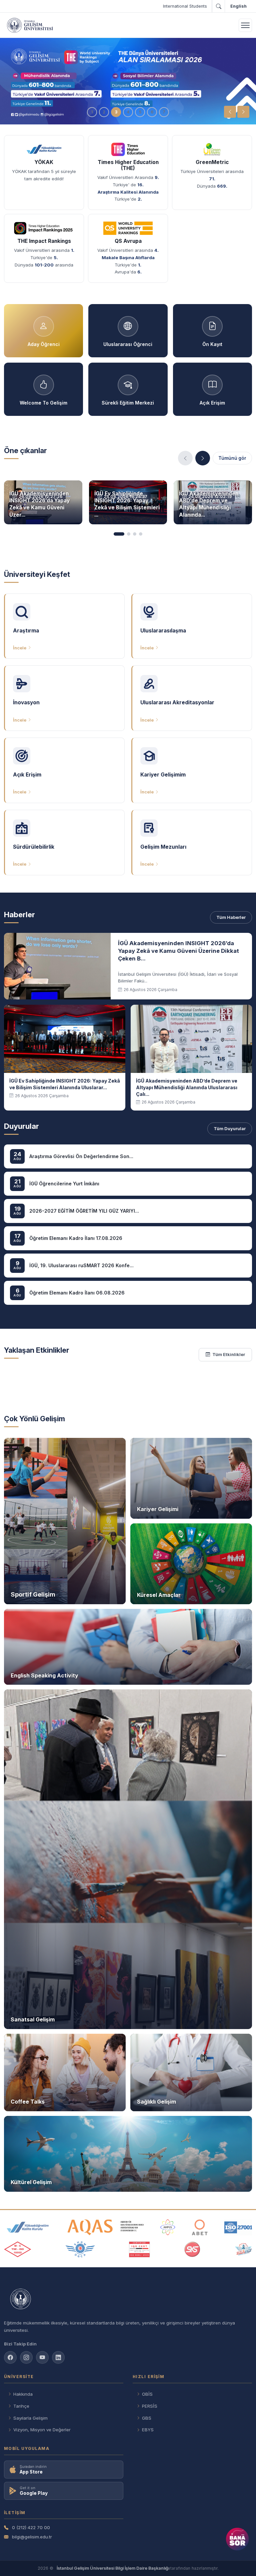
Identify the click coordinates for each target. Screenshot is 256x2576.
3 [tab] (116, 112)
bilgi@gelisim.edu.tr (32, 2537)
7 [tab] (164, 112)
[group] (128, 81)
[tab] (119, 534)
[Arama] (218, 6)
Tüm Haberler (231, 917)
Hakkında (23, 2394)
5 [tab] (140, 112)
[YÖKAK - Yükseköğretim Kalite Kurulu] (28, 2227)
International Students (185, 6)
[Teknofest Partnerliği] (243, 2249)
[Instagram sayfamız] (26, 2357)
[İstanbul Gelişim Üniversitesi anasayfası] (128, 2299)
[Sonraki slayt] (243, 112)
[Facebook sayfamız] (10, 2357)
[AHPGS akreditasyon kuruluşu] (168, 2227)
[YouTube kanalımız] (42, 2357)
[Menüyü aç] (245, 25)
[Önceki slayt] (230, 112)
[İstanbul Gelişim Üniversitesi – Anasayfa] (30, 25)
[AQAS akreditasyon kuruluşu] (106, 2227)
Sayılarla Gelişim (30, 2418)
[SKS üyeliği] (192, 2249)
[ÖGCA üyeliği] (80, 2249)
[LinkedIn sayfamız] (58, 2357)
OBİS (147, 2394)
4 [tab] (128, 112)
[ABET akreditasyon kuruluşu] (200, 2227)
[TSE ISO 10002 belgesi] (18, 2249)
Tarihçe (21, 2406)
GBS (147, 2418)
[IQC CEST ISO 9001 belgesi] (140, 2249)
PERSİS (150, 2406)
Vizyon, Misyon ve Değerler (42, 2430)
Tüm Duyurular (230, 1128)
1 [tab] (92, 112)
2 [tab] (104, 112)
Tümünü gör (232, 458)
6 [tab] (152, 112)
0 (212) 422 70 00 (31, 2527)
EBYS (148, 2430)
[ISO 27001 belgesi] (238, 2227)
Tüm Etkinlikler (229, 1354)
